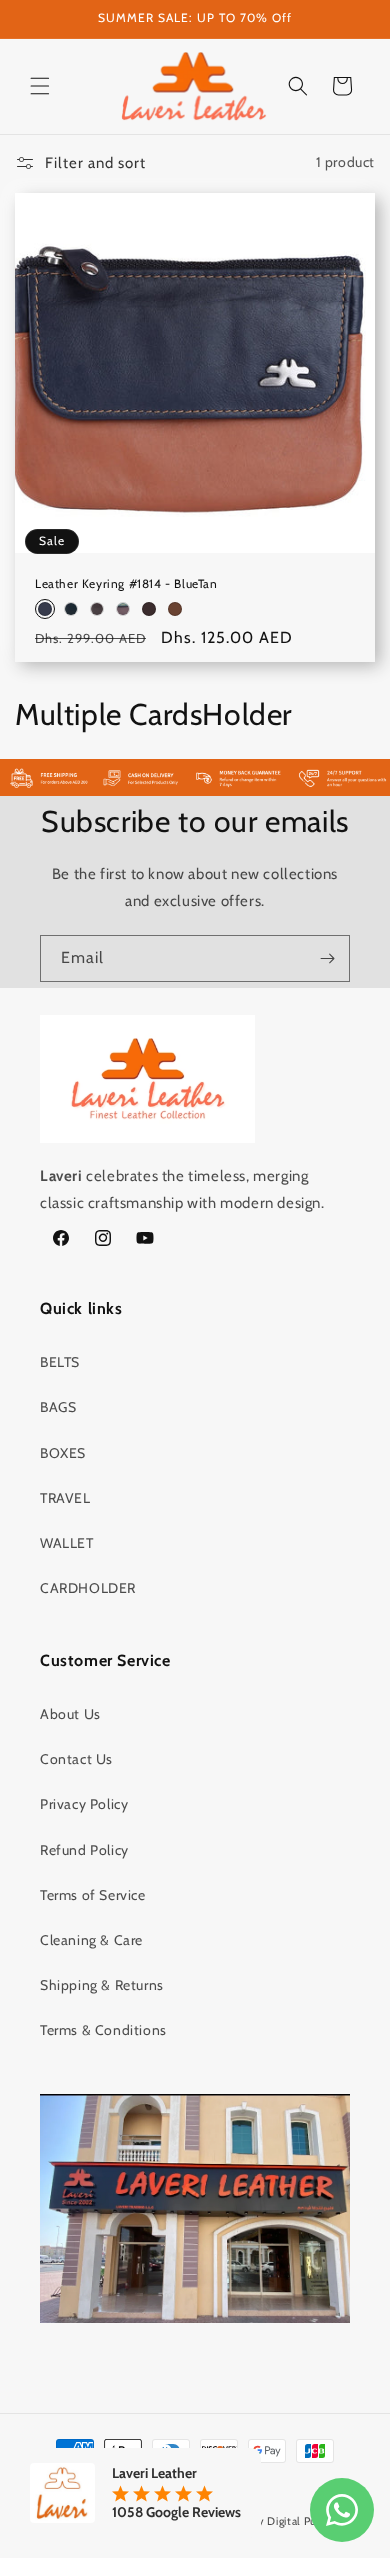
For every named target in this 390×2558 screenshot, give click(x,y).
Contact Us (76, 1759)
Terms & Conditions (103, 2030)
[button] (40, 86)
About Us (70, 1714)
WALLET (67, 1543)
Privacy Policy (84, 1804)
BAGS (58, 1407)
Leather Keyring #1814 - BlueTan (126, 583)
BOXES (63, 1453)
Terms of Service (93, 1895)
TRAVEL (65, 1498)
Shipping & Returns (102, 1985)
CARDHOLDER (88, 1588)
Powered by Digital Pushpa (272, 2521)
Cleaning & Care (91, 1940)
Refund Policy (84, 1850)
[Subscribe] (327, 958)
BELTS (60, 1362)
